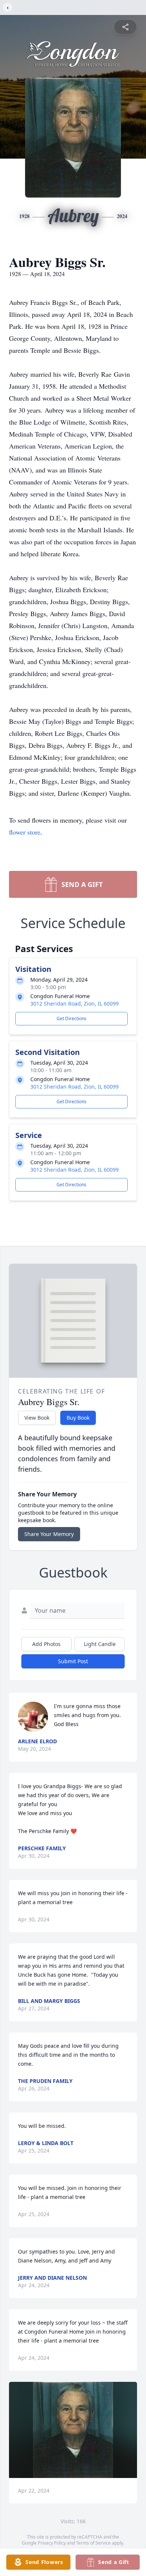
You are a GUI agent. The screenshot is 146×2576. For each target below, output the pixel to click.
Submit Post (73, 1661)
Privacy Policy (52, 2543)
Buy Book (78, 1418)
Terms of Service (93, 2543)
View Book (37, 1418)
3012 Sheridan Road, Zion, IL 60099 (74, 1004)
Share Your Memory (49, 1534)
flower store (25, 832)
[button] (73, 2430)
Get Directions (72, 1018)
